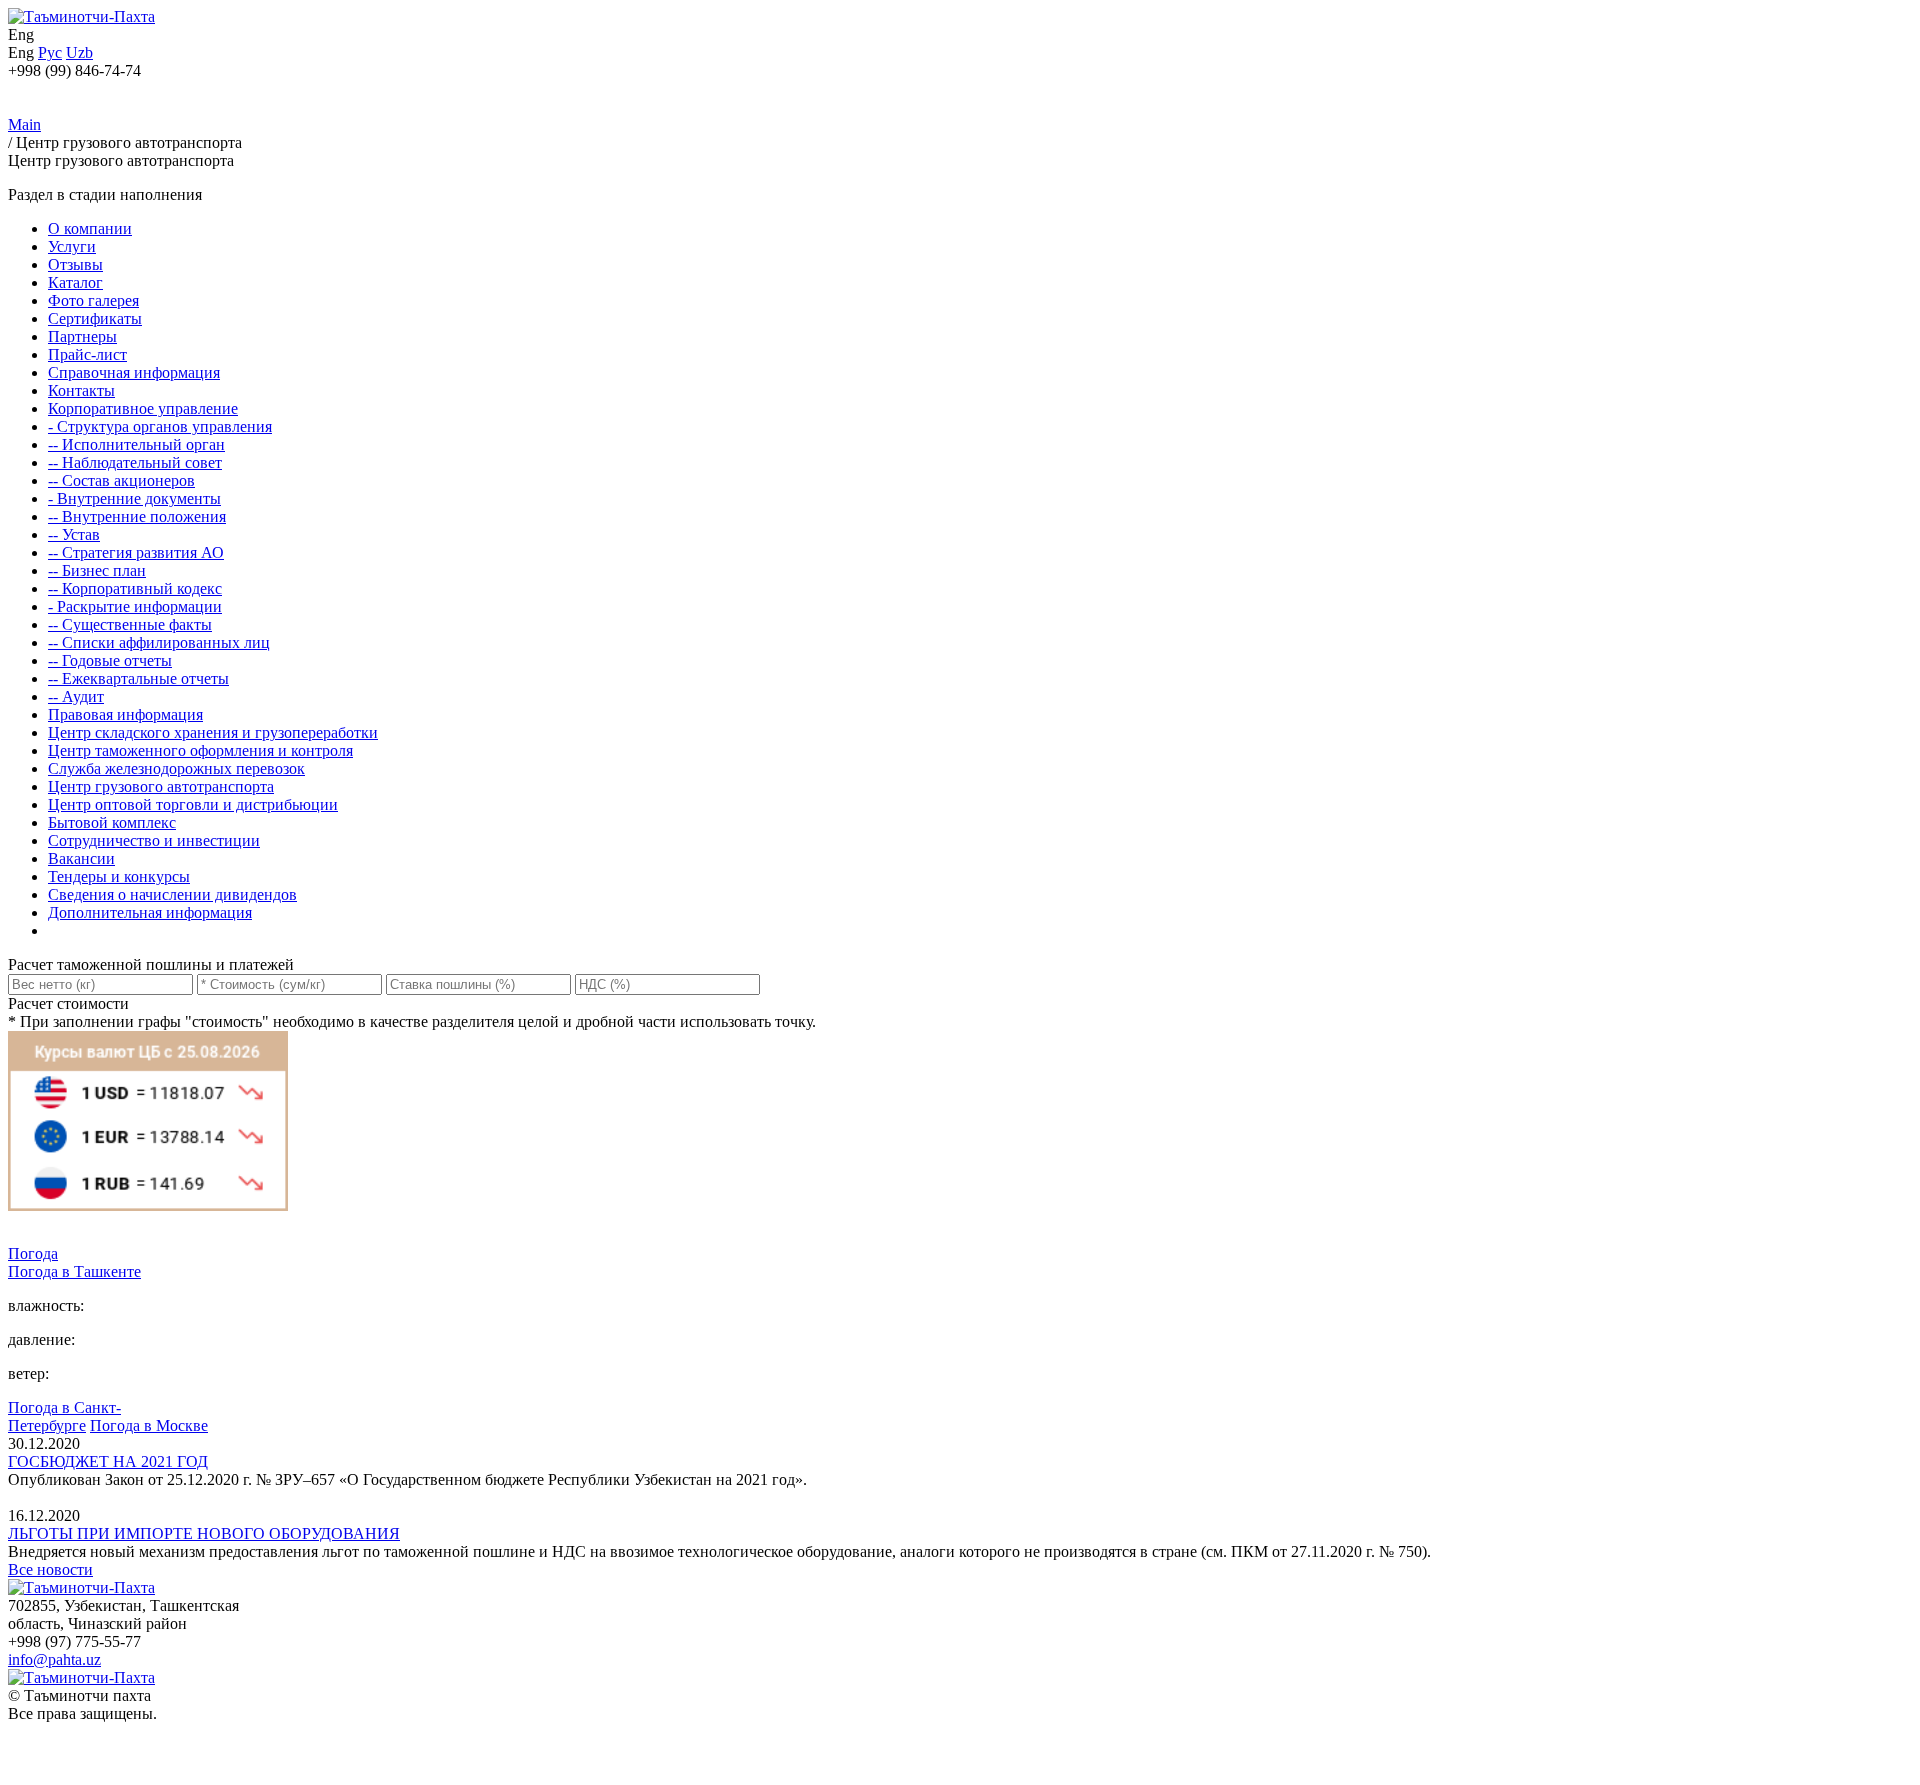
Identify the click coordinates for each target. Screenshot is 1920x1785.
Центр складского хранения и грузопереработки (213, 732)
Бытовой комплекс (112, 822)
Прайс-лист (87, 354)
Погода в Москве (149, 1425)
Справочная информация (134, 372)
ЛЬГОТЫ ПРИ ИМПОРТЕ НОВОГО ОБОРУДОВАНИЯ (204, 1533)
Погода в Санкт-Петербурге (64, 1416)
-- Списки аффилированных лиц (159, 642)
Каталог (75, 282)
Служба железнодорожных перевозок (176, 768)
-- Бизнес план (97, 570)
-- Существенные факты (130, 624)
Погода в (74, 1271)
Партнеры (82, 336)
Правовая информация (125, 714)
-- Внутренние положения (137, 516)
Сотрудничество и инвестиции (154, 840)
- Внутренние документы (134, 498)
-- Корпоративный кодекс (135, 588)
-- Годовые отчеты (110, 660)
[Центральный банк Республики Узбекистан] (148, 1235)
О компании (90, 228)
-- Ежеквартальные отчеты (138, 678)
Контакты (81, 390)
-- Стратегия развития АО (136, 552)
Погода (33, 1253)
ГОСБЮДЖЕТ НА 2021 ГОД (108, 1461)
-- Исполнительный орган (136, 444)
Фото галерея (93, 300)
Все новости (50, 1569)
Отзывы (75, 264)
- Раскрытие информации (135, 606)
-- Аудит (76, 696)
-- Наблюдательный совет (135, 462)
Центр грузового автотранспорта (161, 786)
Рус (50, 52)
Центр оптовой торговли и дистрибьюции (193, 804)
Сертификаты (95, 318)
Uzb (79, 52)
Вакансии (81, 858)
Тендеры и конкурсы (119, 876)
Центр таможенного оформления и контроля (200, 750)
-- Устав (74, 534)
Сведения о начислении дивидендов (172, 894)
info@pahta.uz (54, 1659)
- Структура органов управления (160, 426)
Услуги (72, 246)
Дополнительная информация (150, 912)
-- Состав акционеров (121, 480)
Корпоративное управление (143, 408)
